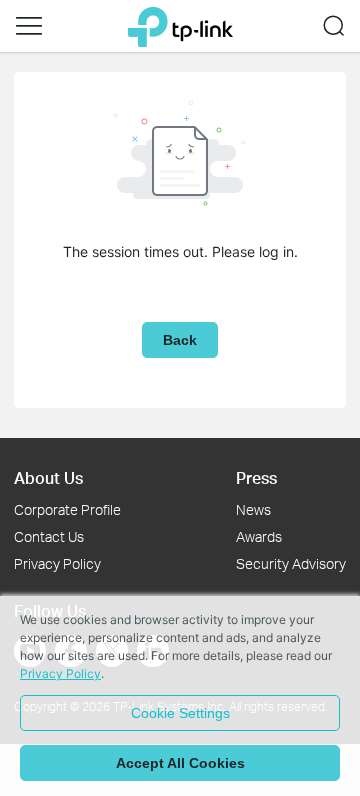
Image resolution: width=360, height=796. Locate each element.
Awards (259, 536)
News (253, 509)
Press (256, 477)
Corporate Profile (67, 509)
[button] (29, 26)
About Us (48, 477)
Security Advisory (291, 563)
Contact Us (49, 536)
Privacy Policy (57, 563)
